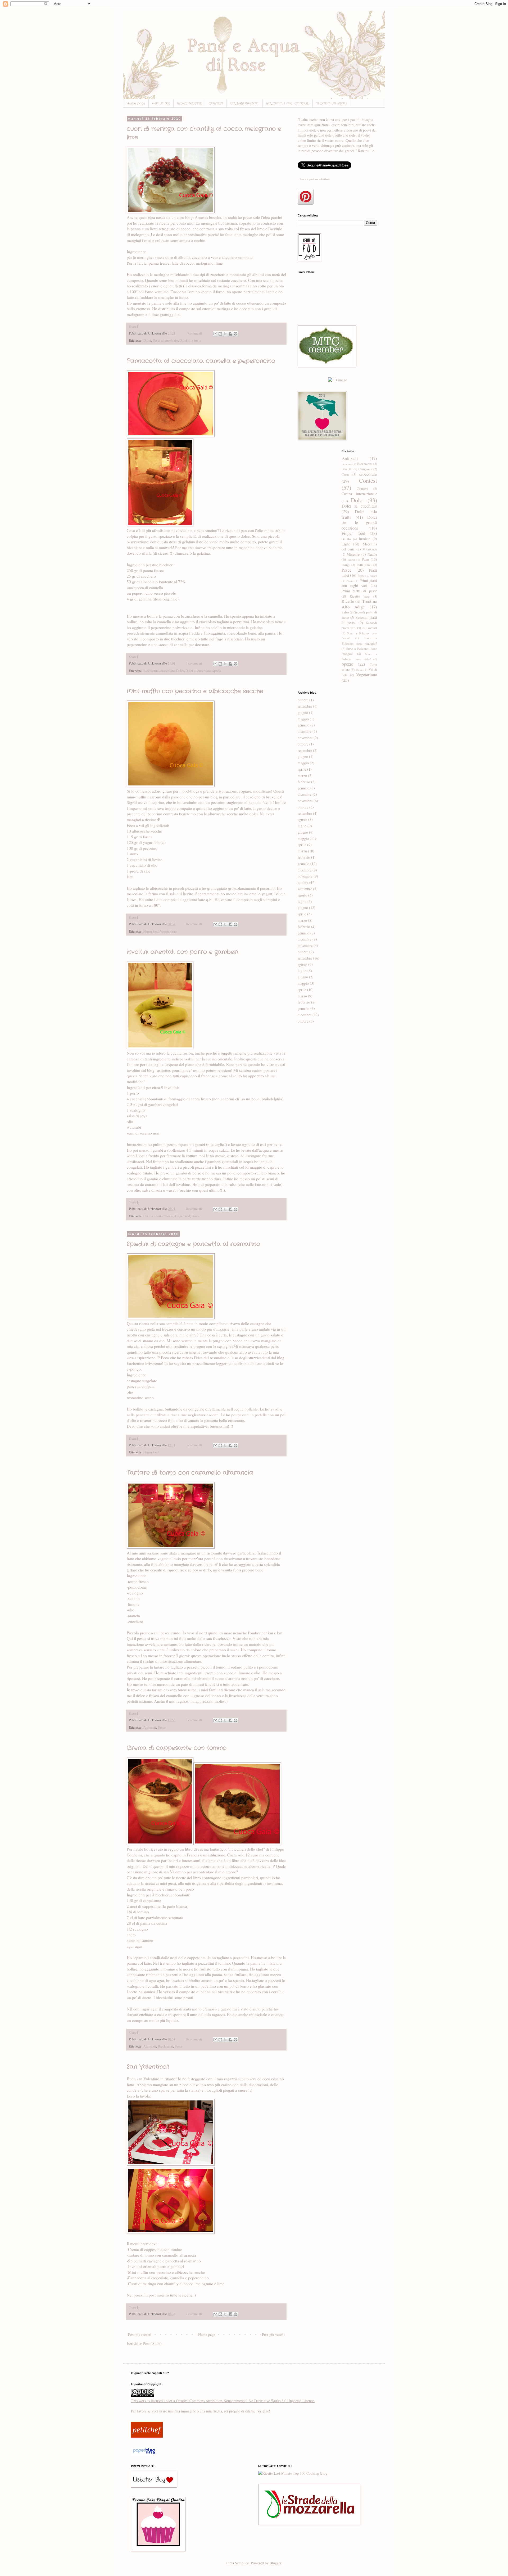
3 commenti (194, 1445)
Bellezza (347, 464)
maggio (303, 719)
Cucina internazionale (158, 1216)
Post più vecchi (273, 2335)
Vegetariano (168, 931)
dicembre (305, 731)
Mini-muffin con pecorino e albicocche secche (195, 691)
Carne (346, 475)
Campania (365, 469)
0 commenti (194, 924)
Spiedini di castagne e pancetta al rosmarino (193, 1244)
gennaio (303, 725)
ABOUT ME (161, 103)
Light (346, 544)
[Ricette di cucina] (147, 2436)
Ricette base (360, 596)
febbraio (304, 782)
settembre (305, 706)
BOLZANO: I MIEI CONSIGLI (288, 103)
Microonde (370, 549)
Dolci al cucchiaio (165, 340)
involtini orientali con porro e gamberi (183, 952)
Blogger (275, 2563)
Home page (136, 103)
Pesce (196, 1216)
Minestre (353, 554)
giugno (303, 713)
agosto (302, 819)
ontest (351, 560)
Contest (368, 480)
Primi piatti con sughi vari (359, 583)
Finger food (151, 931)
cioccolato (167, 671)
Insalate (364, 539)
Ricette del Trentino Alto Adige (359, 604)
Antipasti (150, 1727)
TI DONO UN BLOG (331, 103)
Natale (372, 554)
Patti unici (364, 565)
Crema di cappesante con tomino (177, 1748)
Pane (365, 559)
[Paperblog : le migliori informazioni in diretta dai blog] (144, 2454)
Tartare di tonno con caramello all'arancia (190, 1473)
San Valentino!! (148, 2067)
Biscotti (347, 469)
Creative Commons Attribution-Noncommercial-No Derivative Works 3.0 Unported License (245, 2401)
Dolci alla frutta (190, 340)
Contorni (362, 489)
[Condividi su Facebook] (230, 334)
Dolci (147, 340)
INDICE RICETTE (189, 103)
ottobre (303, 700)
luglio (302, 826)
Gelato (346, 539)
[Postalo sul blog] (220, 334)
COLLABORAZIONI (245, 103)
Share (133, 326)
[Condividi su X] (225, 334)
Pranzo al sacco (367, 575)
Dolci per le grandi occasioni (359, 522)
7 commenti (194, 333)
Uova (359, 670)
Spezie (217, 671)
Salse (345, 612)
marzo (302, 776)
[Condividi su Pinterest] (235, 334)
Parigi (346, 565)
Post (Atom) (152, 2344)
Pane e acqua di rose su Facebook (315, 179)
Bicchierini (151, 671)
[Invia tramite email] (215, 334)
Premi (350, 581)
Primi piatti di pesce (359, 591)
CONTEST (216, 103)
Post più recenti (140, 2335)
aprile (302, 769)
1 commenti (194, 663)
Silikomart (370, 628)
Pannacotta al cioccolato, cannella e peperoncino (201, 361)
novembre (305, 738)
